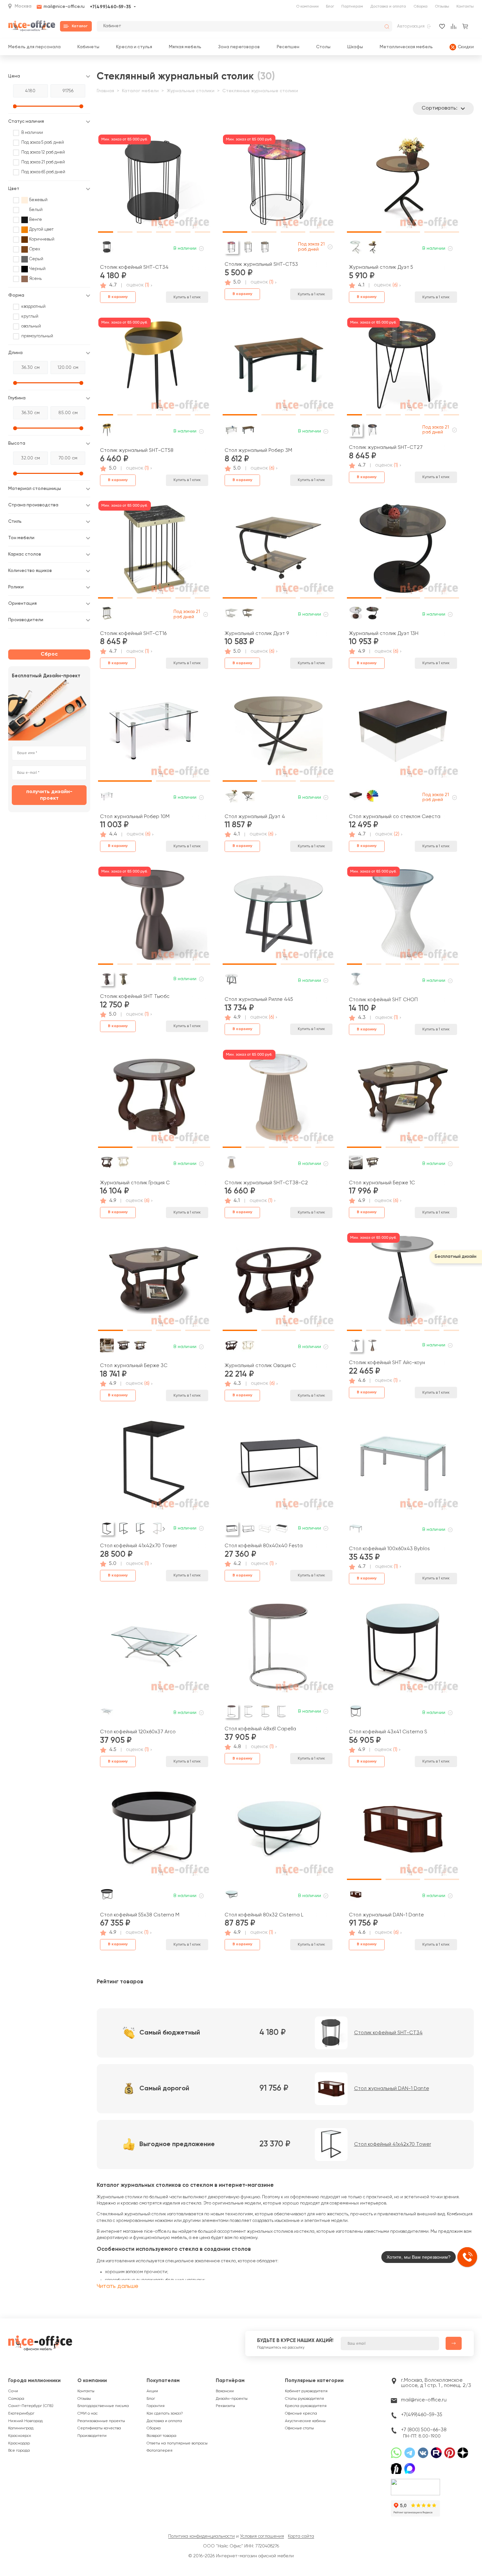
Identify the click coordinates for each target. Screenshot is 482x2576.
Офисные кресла (301, 2414)
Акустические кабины (305, 2421)
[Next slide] (164, 1529)
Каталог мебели (140, 91)
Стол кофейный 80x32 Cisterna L (264, 1915)
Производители (92, 2436)
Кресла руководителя (306, 2406)
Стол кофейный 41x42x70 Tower (139, 1546)
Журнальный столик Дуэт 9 (257, 633)
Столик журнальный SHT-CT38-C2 (266, 1183)
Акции (152, 2391)
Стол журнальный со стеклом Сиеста (395, 817)
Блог (330, 7)
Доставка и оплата (388, 7)
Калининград (21, 2428)
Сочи (13, 2391)
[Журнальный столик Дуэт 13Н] (403, 551)
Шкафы (355, 47)
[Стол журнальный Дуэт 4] (279, 733)
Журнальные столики (191, 91)
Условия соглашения (262, 2536)
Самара (16, 2399)
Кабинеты (88, 47)
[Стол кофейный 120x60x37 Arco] (154, 1649)
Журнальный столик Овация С (260, 1366)
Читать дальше (118, 2286)
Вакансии (225, 2391)
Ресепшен (288, 47)
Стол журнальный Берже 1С (382, 1183)
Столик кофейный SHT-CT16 (133, 633)
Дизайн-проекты (232, 2399)
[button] (106, 181)
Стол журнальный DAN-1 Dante (386, 1915)
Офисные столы (299, 2428)
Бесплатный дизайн (456, 1257)
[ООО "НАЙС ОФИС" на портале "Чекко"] (415, 2481)
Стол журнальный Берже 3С (134, 1366)
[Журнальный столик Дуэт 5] (403, 184)
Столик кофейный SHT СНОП (383, 1000)
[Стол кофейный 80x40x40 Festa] (279, 1466)
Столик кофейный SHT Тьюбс (135, 996)
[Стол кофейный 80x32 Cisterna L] (279, 1832)
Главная (105, 91)
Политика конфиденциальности (201, 2536)
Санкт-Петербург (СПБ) (31, 2406)
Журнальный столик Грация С (135, 1183)
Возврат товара (161, 2436)
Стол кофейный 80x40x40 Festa (264, 1546)
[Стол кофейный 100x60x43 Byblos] (403, 1466)
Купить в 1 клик (187, 297)
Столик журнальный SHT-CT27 (386, 447)
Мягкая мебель (185, 47)
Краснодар (19, 2443)
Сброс (49, 654)
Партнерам (352, 7)
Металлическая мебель (406, 47)
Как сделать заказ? (165, 2414)
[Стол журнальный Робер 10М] (154, 733)
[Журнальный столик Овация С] (279, 1283)
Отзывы (442, 7)
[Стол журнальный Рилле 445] (279, 917)
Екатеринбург (21, 2414)
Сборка (421, 7)
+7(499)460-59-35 (110, 7)
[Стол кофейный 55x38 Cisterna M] (154, 1832)
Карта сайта (301, 2536)
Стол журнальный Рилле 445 (259, 999)
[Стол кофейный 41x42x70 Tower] (154, 1466)
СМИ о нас (88, 2414)
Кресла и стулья (134, 47)
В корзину (118, 297)
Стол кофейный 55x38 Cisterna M (140, 1915)
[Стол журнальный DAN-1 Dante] (403, 1832)
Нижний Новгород (25, 2421)
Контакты (465, 7)
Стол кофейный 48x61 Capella (260, 1729)
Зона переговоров (239, 47)
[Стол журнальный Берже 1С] (403, 1100)
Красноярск (20, 2436)
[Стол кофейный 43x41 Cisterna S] (403, 1649)
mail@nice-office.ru (64, 7)
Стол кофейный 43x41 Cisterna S (388, 1732)
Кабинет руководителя (306, 2391)
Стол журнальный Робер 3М (258, 450)
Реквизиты (225, 2406)
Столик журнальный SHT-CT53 (261, 264)
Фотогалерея (160, 2451)
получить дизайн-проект (49, 795)
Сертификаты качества (99, 2428)
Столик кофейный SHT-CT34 (134, 267)
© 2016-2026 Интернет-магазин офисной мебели (241, 2556)
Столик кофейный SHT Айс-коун (387, 1363)
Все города (19, 2451)
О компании (307, 7)
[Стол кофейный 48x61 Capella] (279, 1649)
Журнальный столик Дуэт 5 (381, 267)
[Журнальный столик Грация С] (154, 1100)
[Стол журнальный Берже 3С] (154, 1283)
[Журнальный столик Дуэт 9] (279, 551)
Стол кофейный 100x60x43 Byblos (389, 1549)
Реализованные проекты (101, 2421)
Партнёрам (230, 2381)
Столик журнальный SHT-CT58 (137, 450)
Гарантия (156, 2406)
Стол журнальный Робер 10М (135, 817)
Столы (323, 47)
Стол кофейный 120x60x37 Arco (138, 1732)
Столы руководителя (304, 2399)
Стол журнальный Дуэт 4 (255, 817)
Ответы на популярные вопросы (177, 2443)
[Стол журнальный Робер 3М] (279, 368)
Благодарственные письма (103, 2406)
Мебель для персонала (34, 47)
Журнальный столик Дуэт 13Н (384, 633)
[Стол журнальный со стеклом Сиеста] (403, 733)
